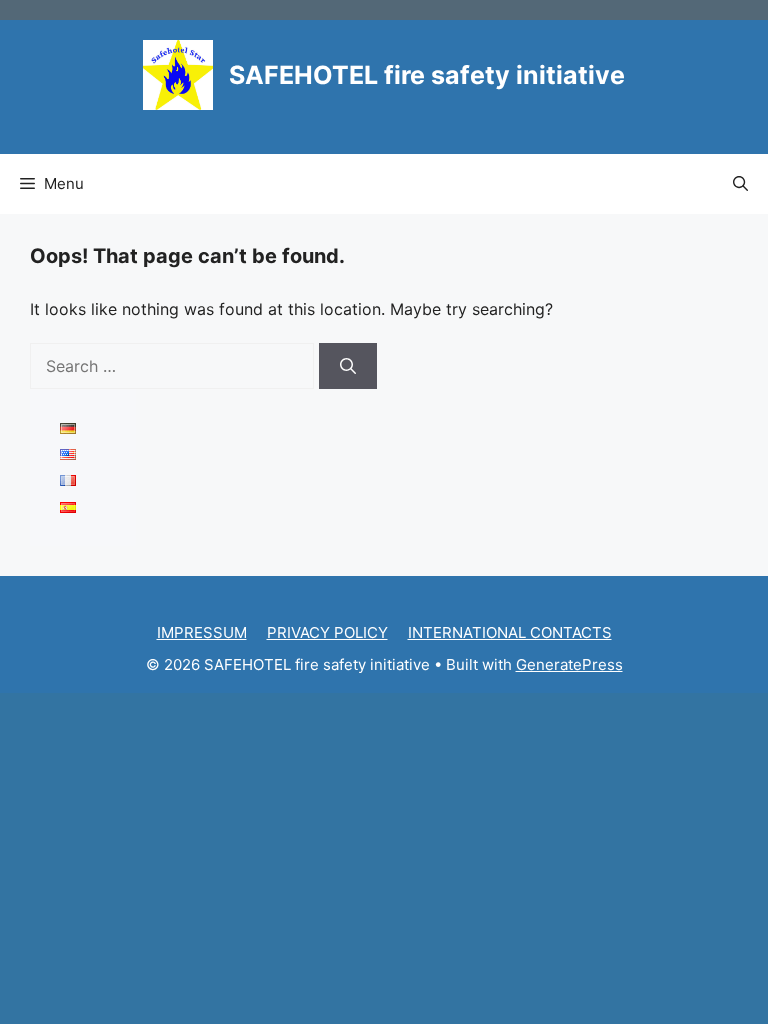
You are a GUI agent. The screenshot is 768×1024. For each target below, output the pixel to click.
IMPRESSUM (202, 632)
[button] (740, 184)
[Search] (348, 366)
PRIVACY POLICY (327, 632)
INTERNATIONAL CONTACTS (510, 632)
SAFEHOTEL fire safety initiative (427, 75)
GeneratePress (569, 664)
